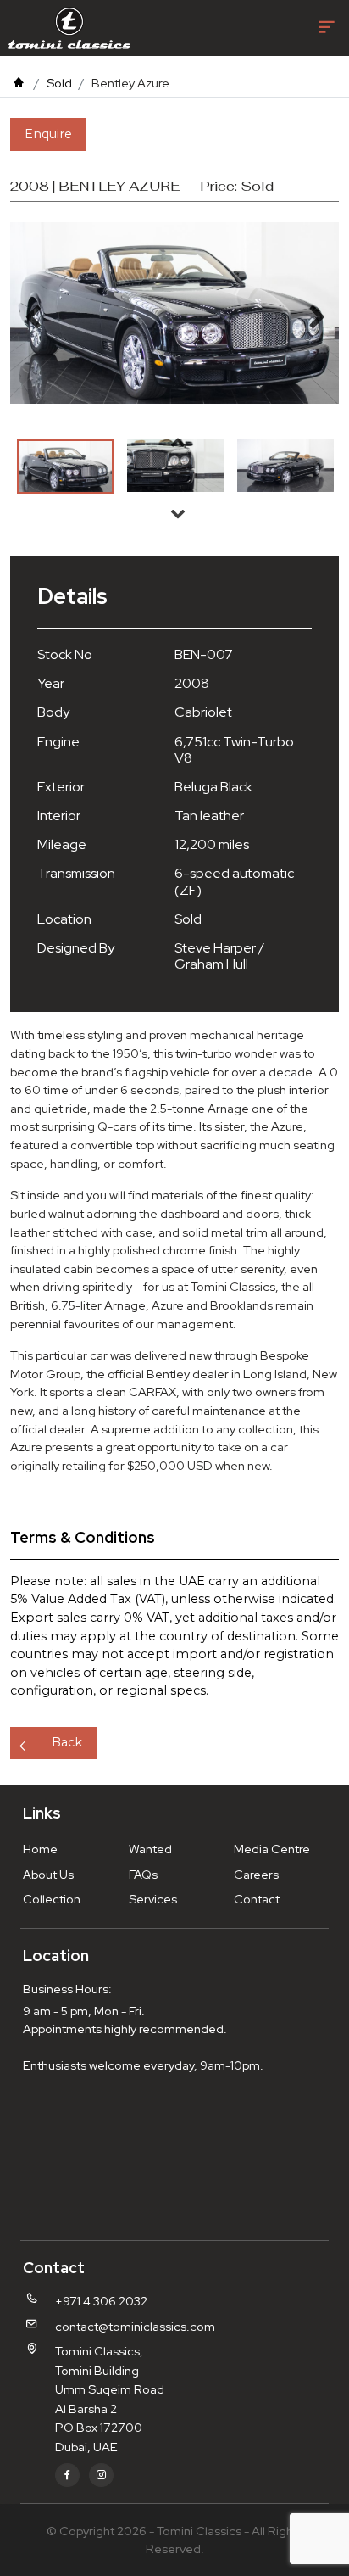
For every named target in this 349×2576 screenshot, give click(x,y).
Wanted (150, 1849)
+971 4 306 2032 (101, 2301)
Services (153, 1899)
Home (40, 1849)
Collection (52, 1899)
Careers (256, 1874)
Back (67, 1742)
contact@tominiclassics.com (135, 2326)
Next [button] (178, 513)
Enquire (48, 134)
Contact (257, 1899)
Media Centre (272, 1849)
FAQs (143, 1874)
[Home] (19, 83)
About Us (48, 1874)
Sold (59, 83)
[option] (65, 467)
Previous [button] (178, 442)
